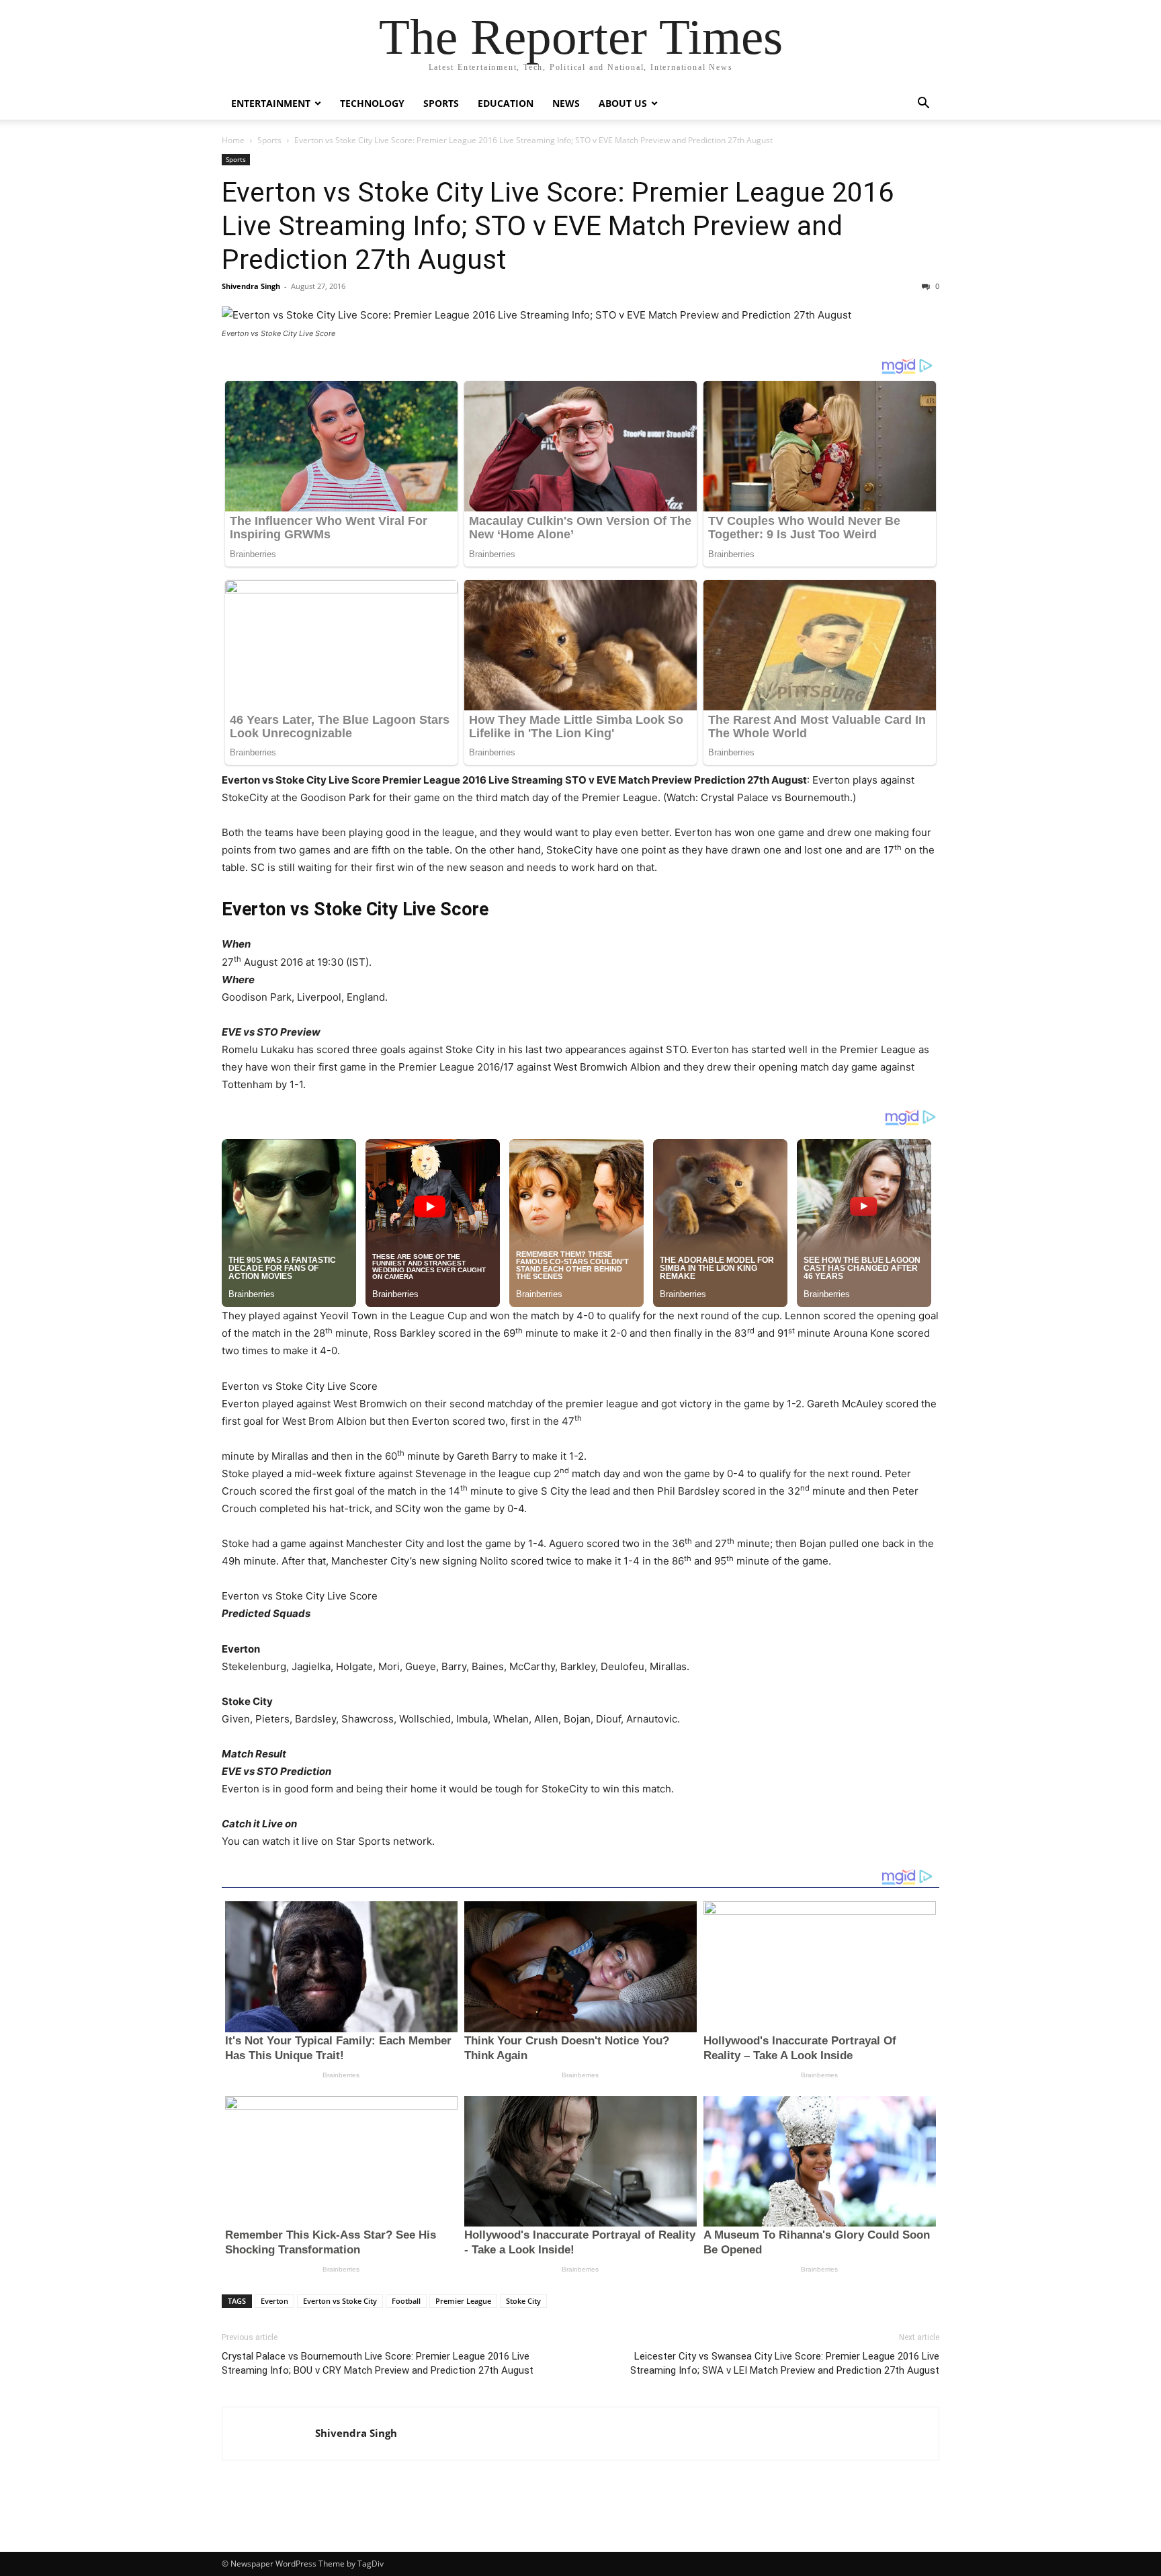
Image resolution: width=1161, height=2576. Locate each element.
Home (233, 140)
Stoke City (523, 2301)
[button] (923, 105)
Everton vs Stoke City (340, 2301)
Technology (372, 103)
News (566, 103)
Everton (274, 2301)
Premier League (463, 2301)
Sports (441, 103)
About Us (623, 103)
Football (406, 2301)
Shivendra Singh (251, 286)
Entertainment (271, 103)
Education (506, 103)
